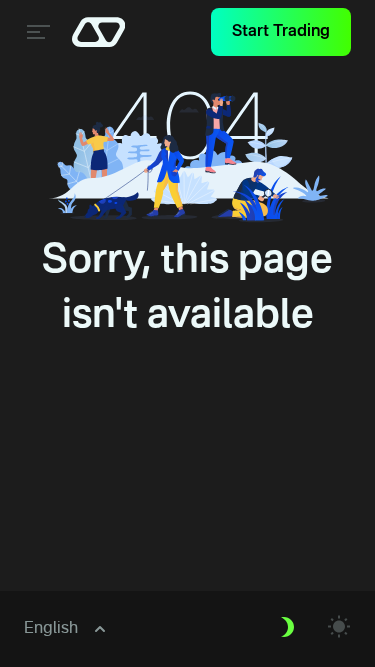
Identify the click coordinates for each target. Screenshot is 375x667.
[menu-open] (36, 32)
